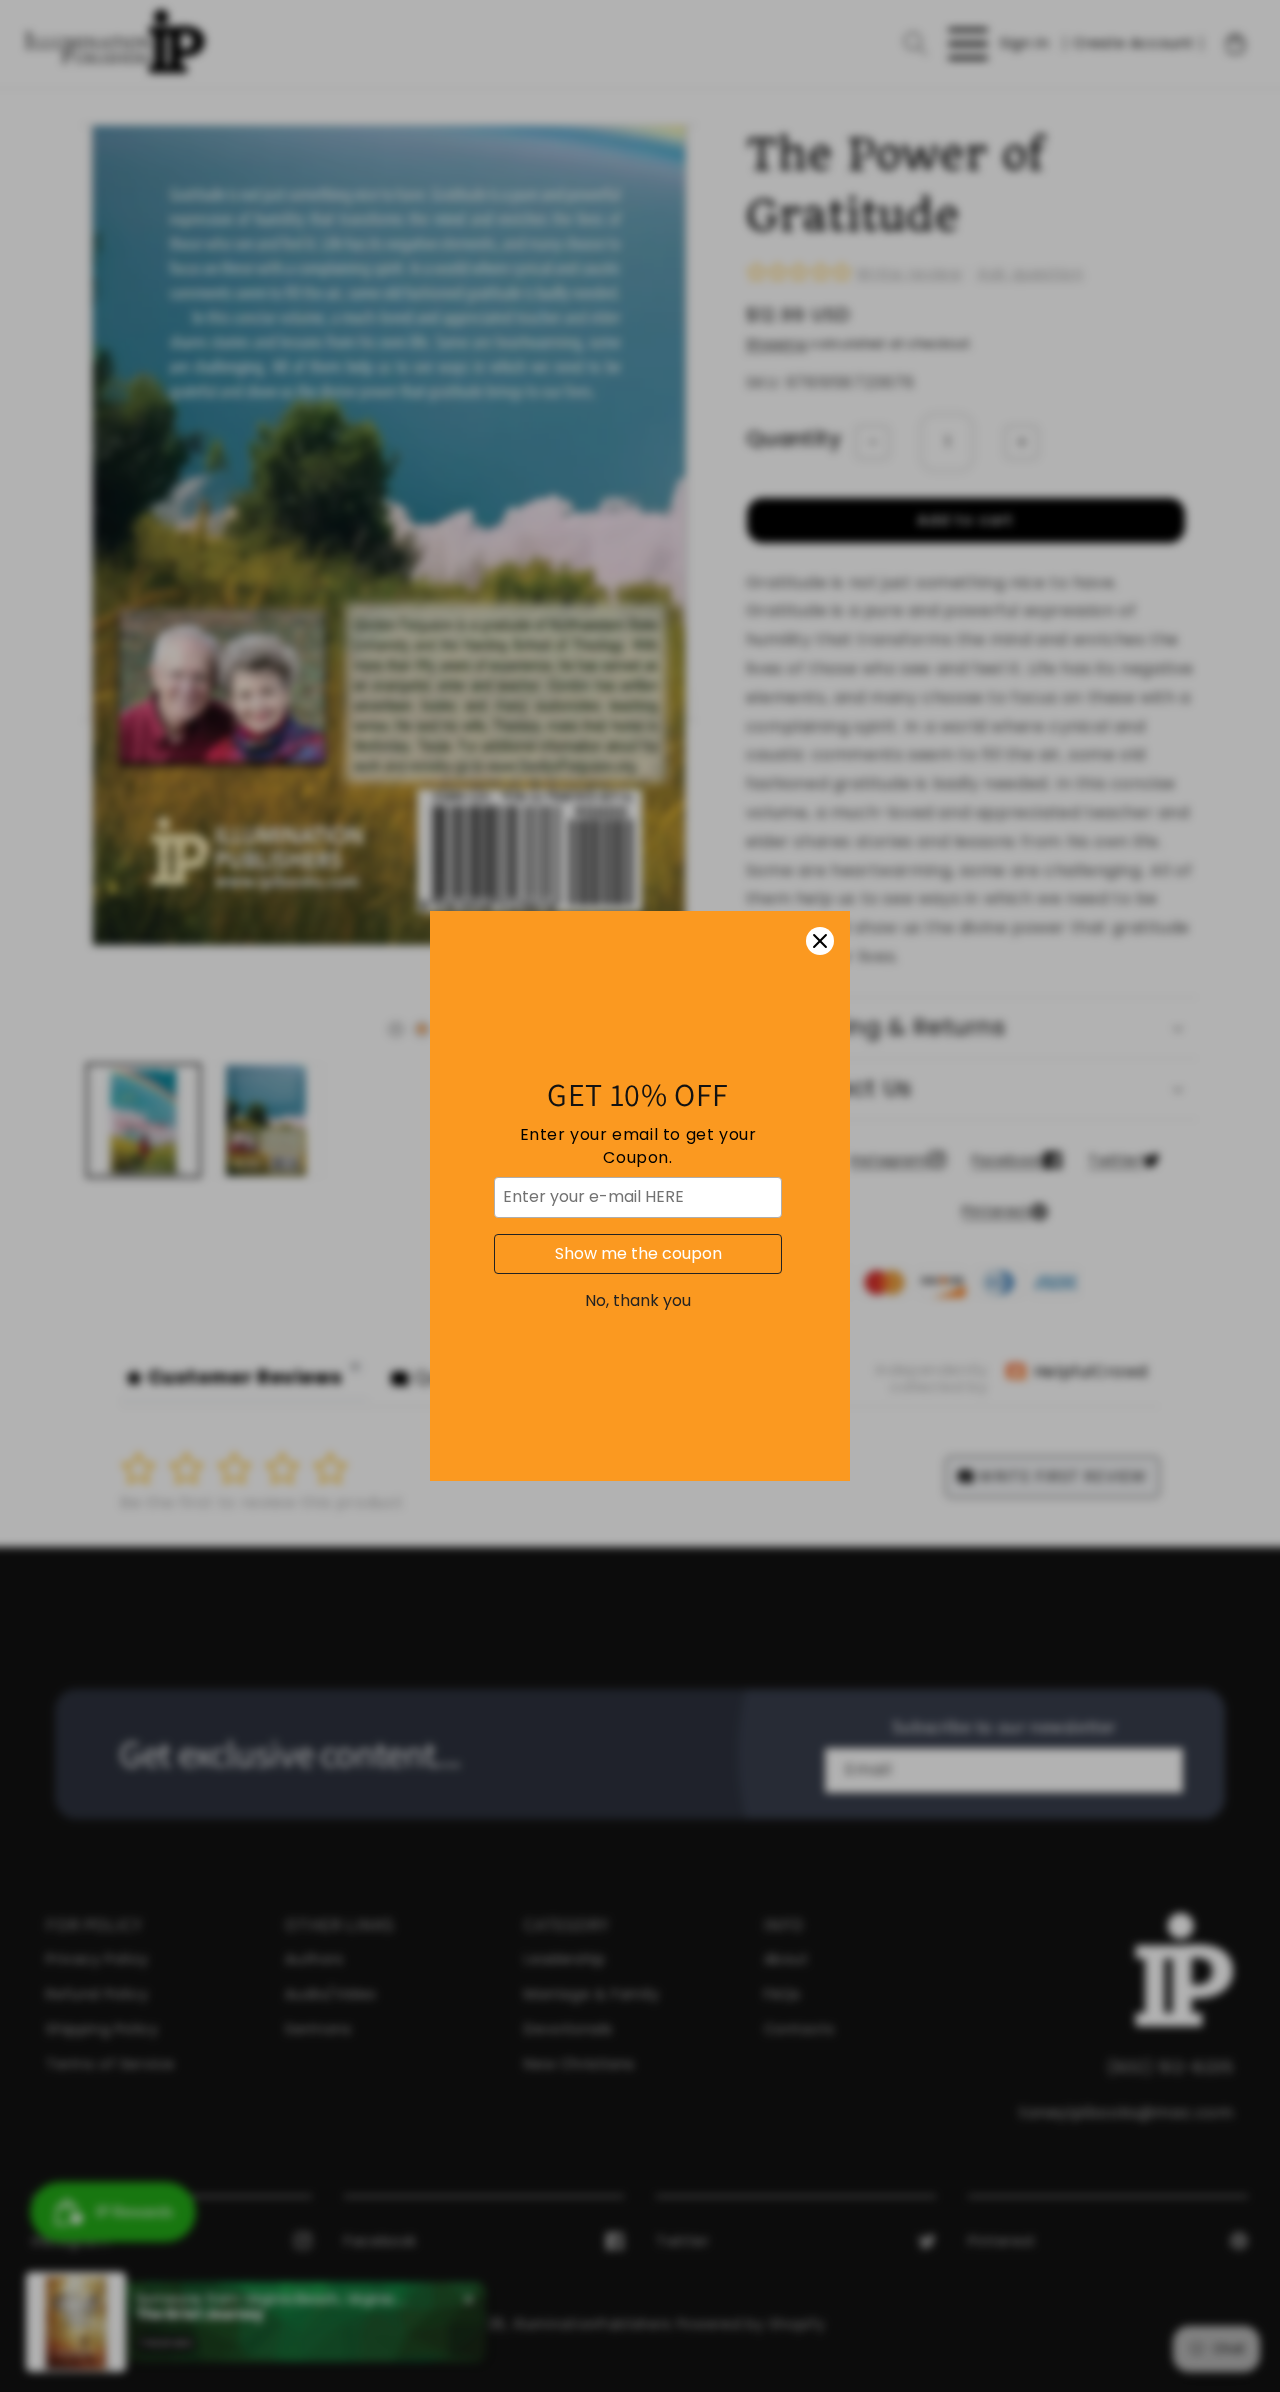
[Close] (820, 941)
